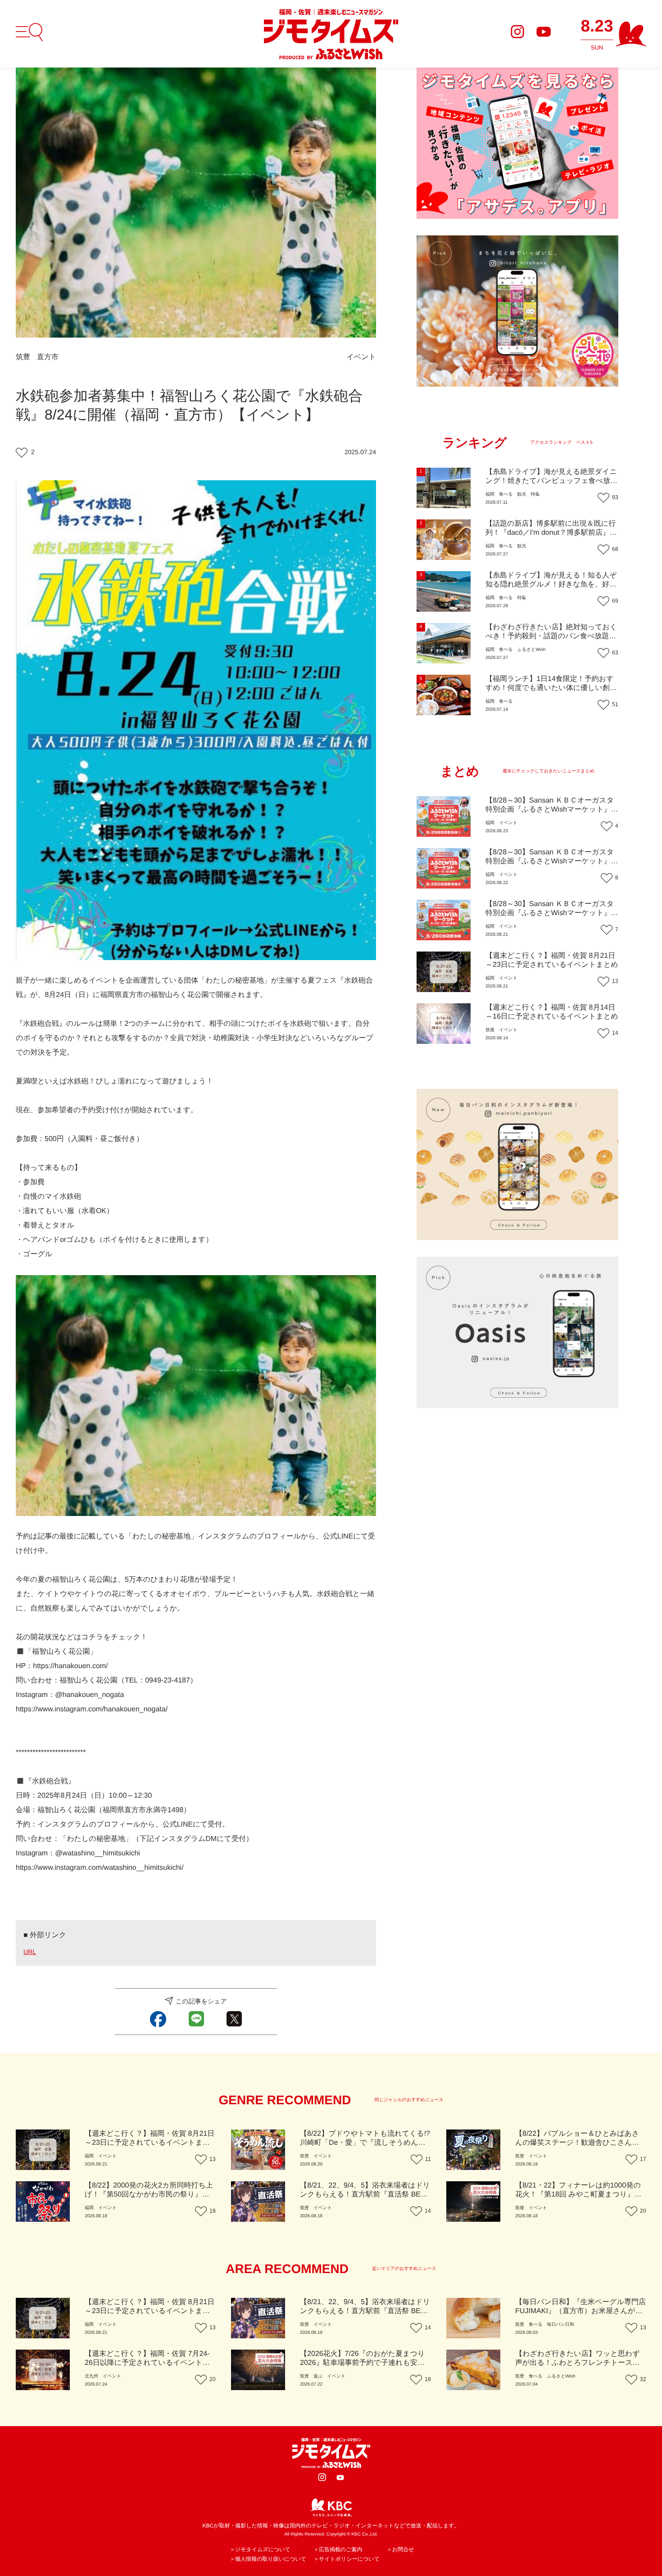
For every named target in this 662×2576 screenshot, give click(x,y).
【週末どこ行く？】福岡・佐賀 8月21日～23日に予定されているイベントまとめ (150, 2143)
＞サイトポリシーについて (347, 2559)
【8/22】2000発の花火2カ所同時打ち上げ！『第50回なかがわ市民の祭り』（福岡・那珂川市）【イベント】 (149, 2195)
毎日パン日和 (560, 2325)
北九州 (91, 2376)
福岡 (490, 494)
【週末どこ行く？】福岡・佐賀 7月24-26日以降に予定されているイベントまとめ (147, 2363)
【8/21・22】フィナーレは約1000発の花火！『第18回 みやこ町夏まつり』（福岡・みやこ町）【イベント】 (578, 2195)
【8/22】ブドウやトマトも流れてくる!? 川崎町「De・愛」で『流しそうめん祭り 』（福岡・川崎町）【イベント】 (365, 2143)
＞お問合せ (401, 2549)
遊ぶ (318, 2376)
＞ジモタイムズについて (260, 2549)
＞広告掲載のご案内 (338, 2549)
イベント (362, 357)
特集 (535, 494)
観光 (521, 494)
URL (30, 1952)
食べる (506, 494)
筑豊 (23, 357)
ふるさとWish (531, 650)
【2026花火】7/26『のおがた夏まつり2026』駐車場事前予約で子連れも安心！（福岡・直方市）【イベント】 (362, 2363)
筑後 (490, 1030)
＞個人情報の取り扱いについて (268, 2559)
